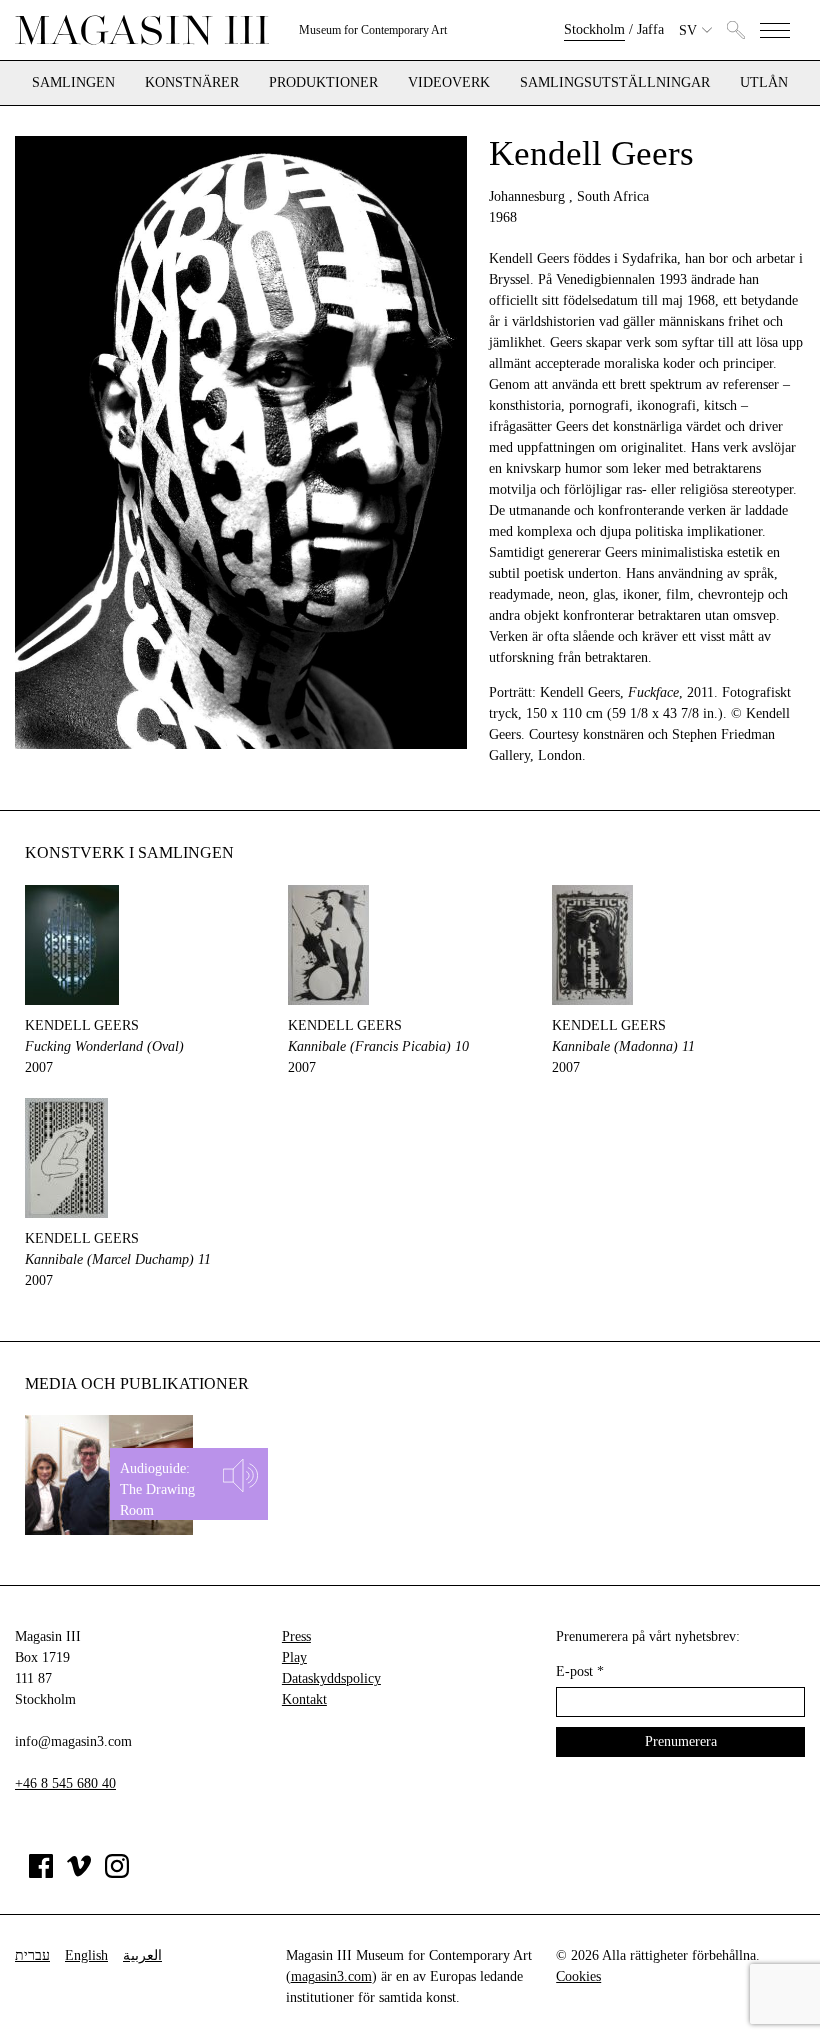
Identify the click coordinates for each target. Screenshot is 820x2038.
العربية (142, 1955)
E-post (580, 1671)
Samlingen (73, 83)
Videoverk (449, 83)
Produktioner (323, 83)
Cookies (578, 1976)
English (86, 1955)
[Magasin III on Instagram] (117, 1873)
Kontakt (304, 1699)
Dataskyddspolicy (331, 1678)
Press (296, 1636)
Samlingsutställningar (615, 83)
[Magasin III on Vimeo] (79, 1873)
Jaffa (650, 29)
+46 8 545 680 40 (65, 1783)
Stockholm (594, 29)
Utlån (764, 83)
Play (294, 1657)
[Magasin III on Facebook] (41, 1873)
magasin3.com (331, 1976)
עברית (32, 1955)
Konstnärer (192, 83)
